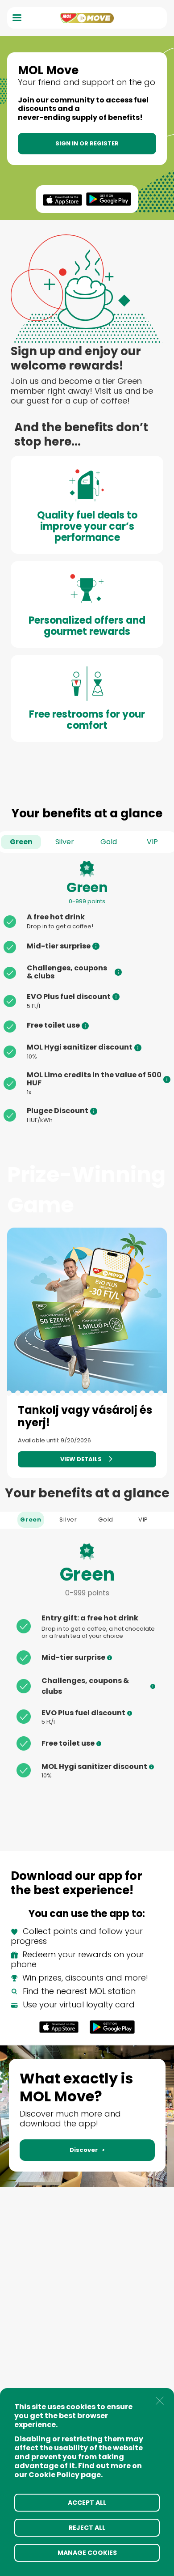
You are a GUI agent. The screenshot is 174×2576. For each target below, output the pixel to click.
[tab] (31, 1520)
